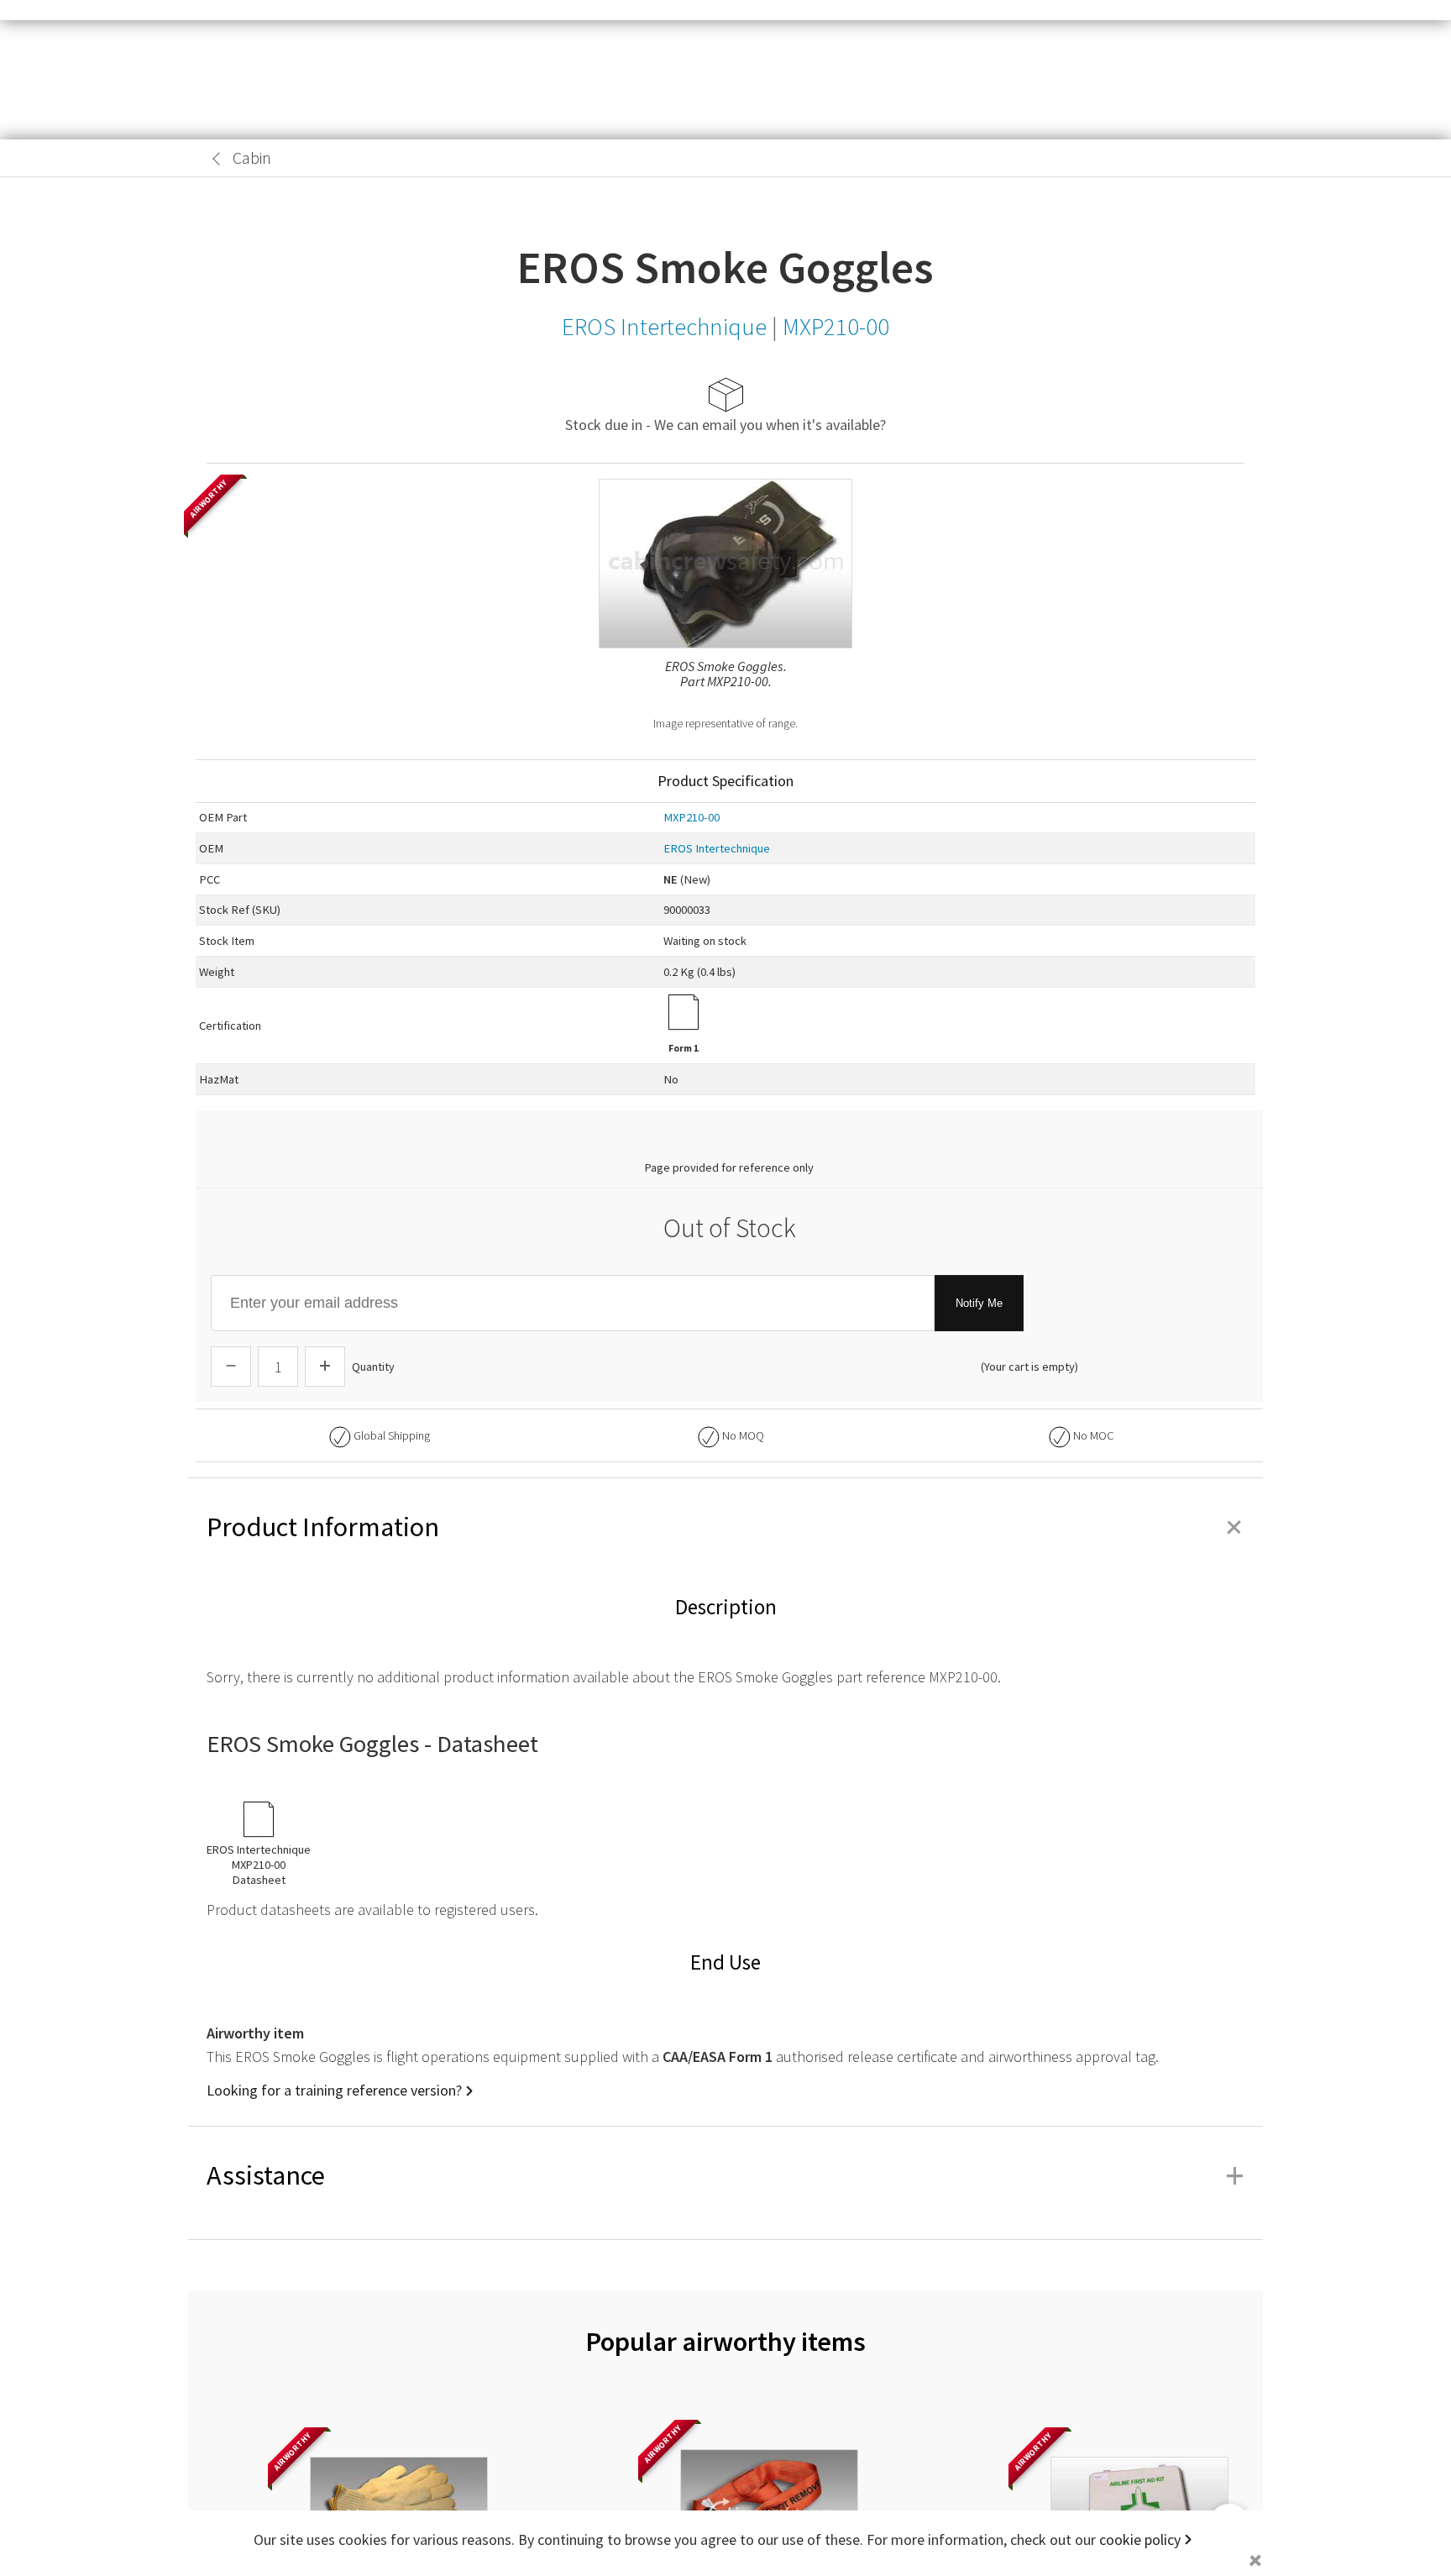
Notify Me (979, 1303)
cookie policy (1140, 2539)
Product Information (725, 1527)
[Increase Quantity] (325, 1367)
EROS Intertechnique (717, 848)
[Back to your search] (217, 159)
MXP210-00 (691, 817)
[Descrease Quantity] (231, 1367)
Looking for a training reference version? (334, 2090)
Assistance (725, 2175)
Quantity (373, 1367)
